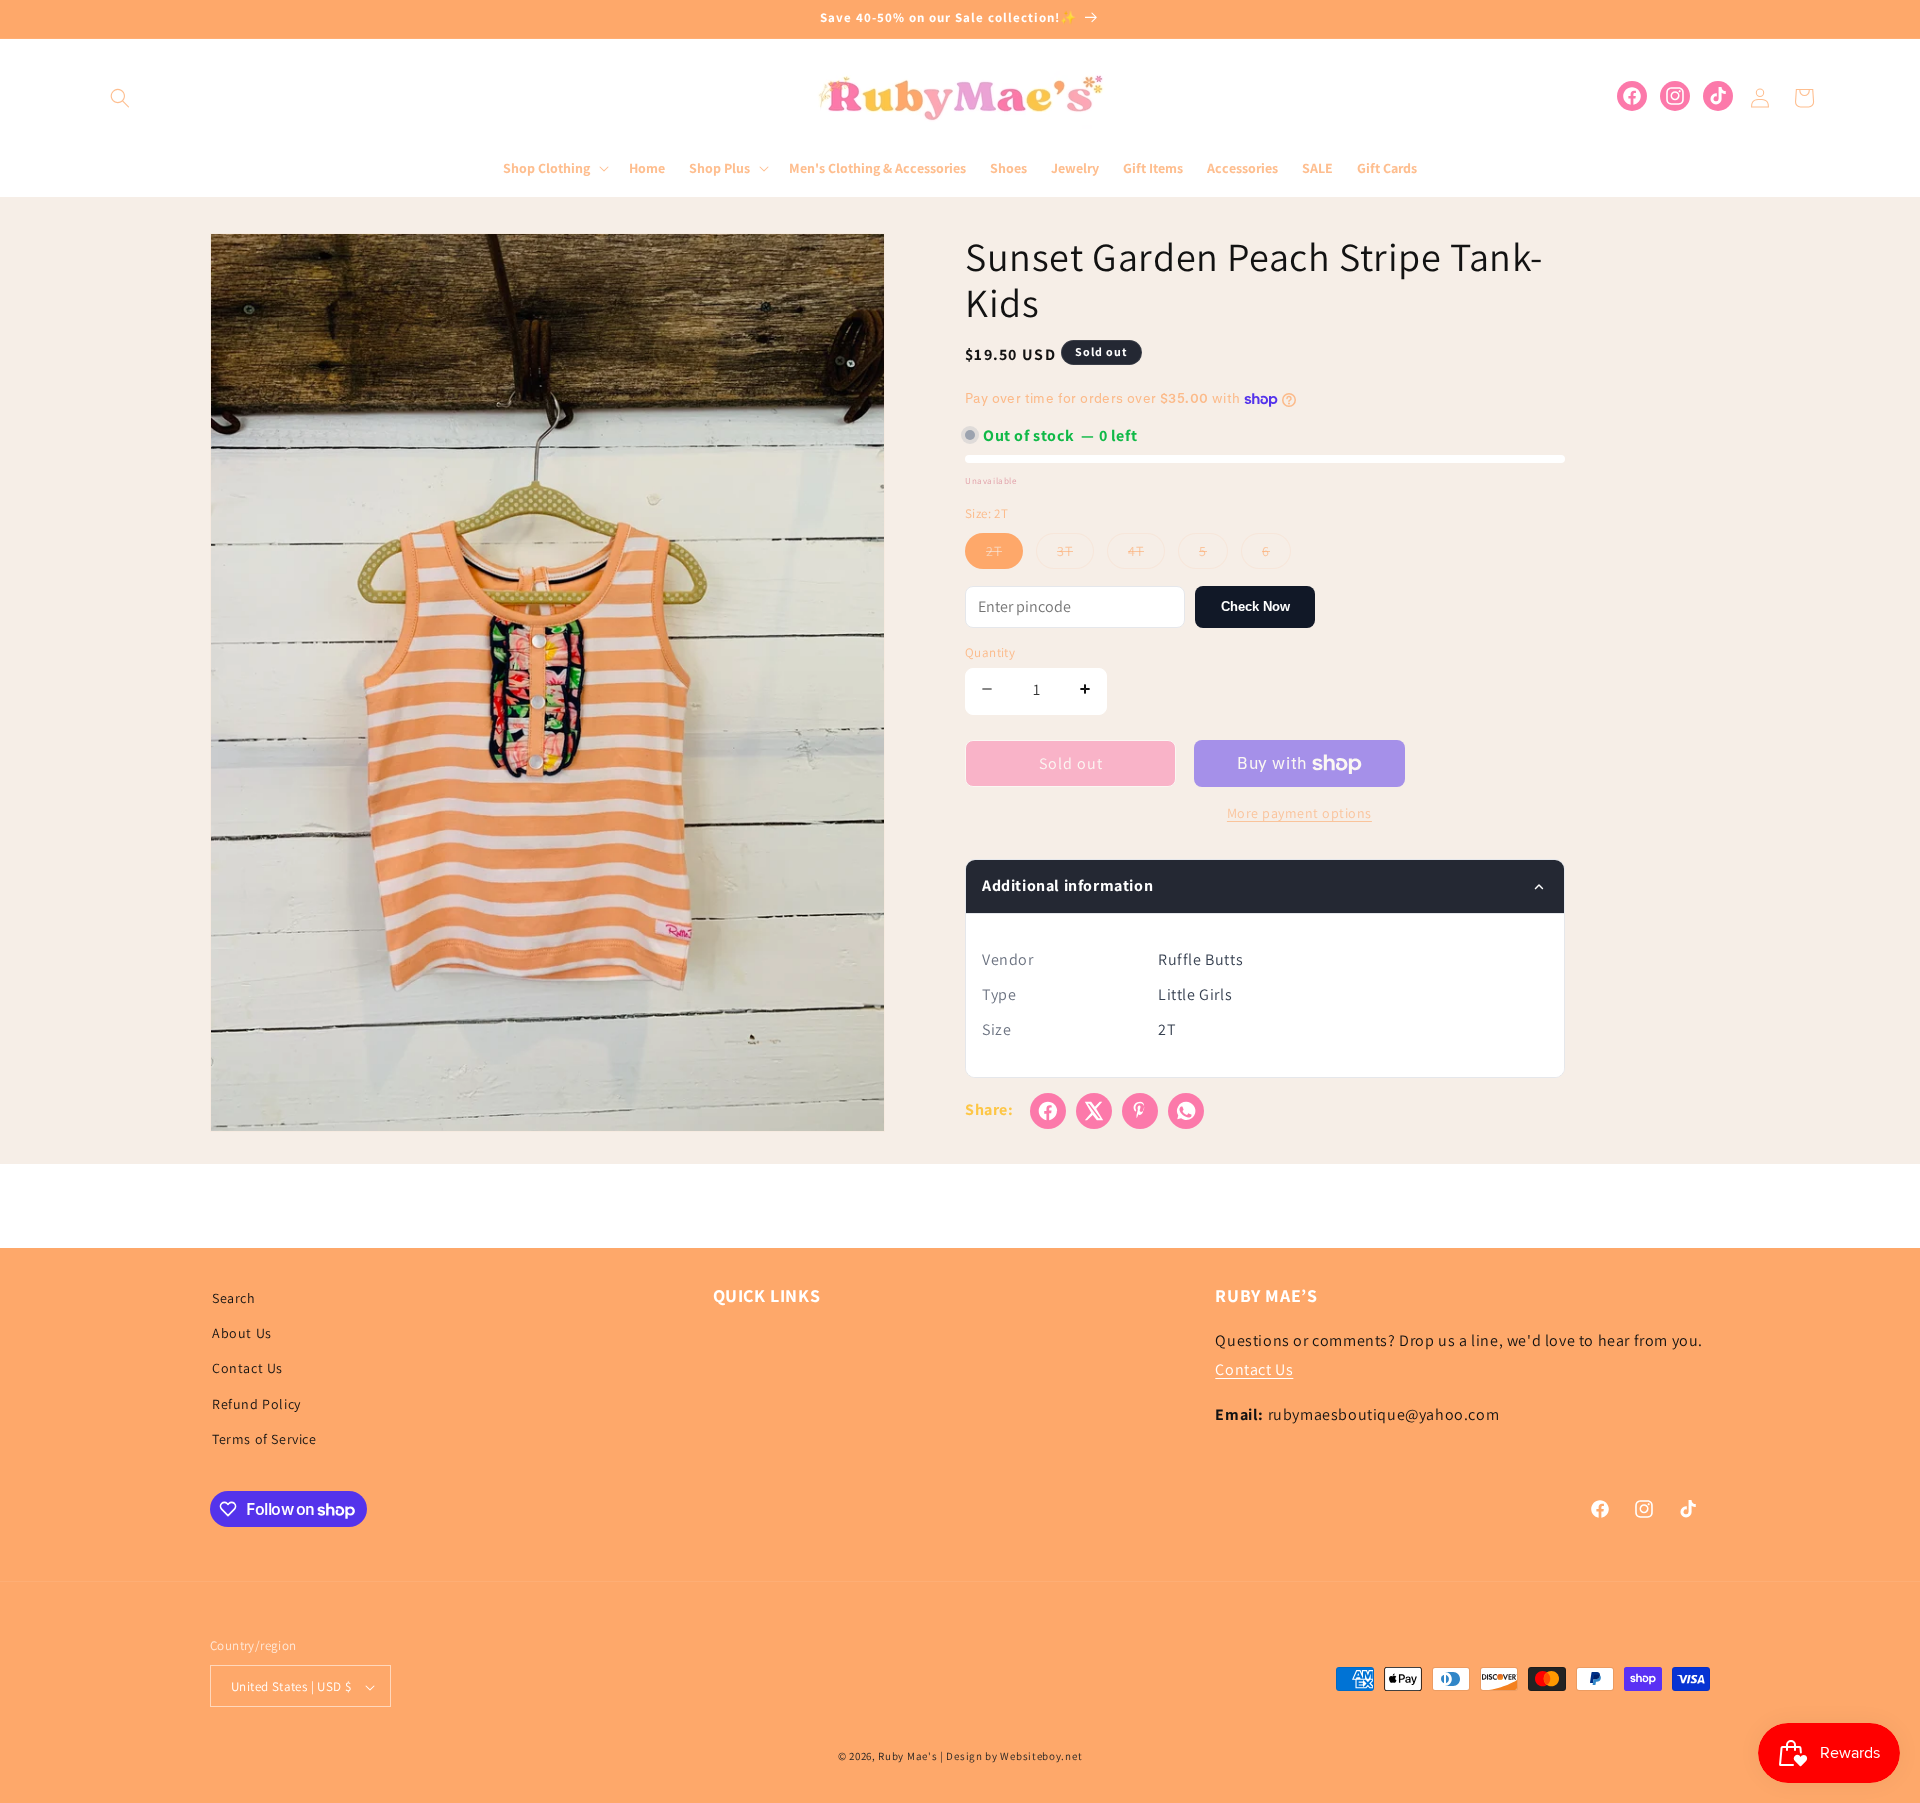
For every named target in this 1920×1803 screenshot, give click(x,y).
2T (1004, 555)
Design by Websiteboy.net (1014, 1757)
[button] (120, 98)
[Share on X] (1094, 1111)
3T (1075, 555)
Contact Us (247, 1369)
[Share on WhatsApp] (1186, 1111)
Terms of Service (264, 1439)
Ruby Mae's (907, 1757)
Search (234, 1298)
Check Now (1255, 606)
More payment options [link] (1299, 813)
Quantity (990, 652)
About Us (242, 1333)
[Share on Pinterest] (1140, 1111)
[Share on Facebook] (1048, 1111)
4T (1146, 555)
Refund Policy (256, 1404)
